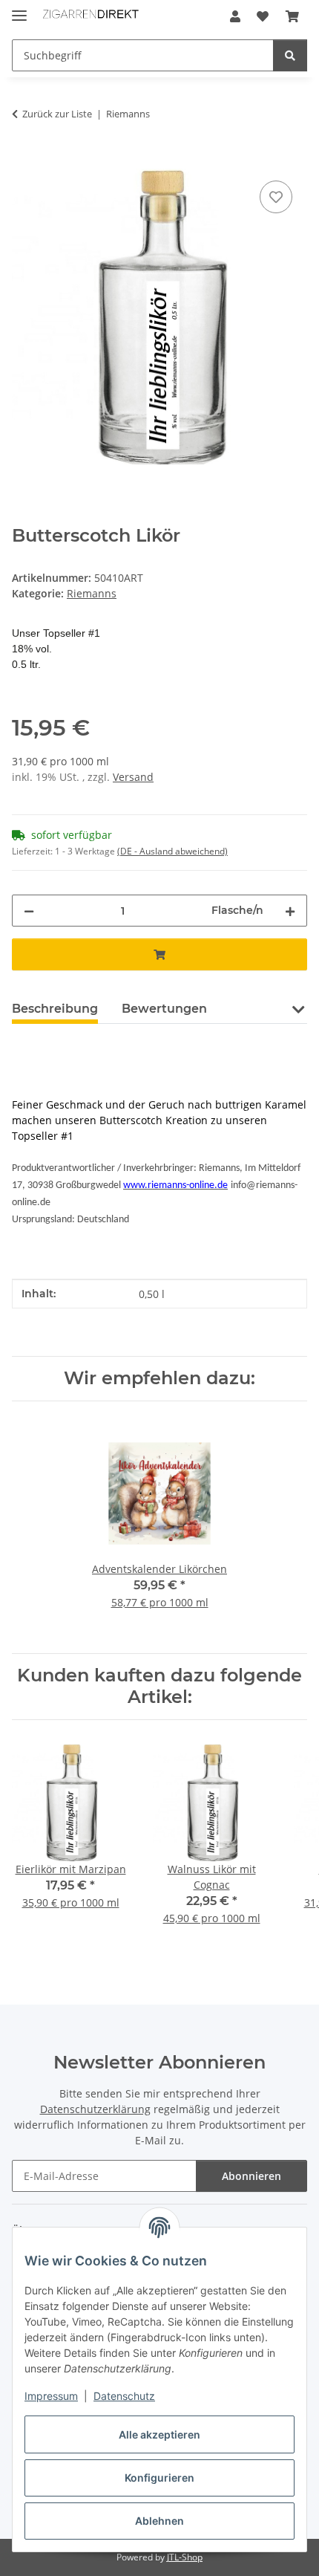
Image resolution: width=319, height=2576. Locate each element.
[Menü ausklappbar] (19, 9)
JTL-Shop (185, 2557)
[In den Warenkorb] (24, 160)
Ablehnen (159, 2521)
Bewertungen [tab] (164, 1009)
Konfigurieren (159, 2478)
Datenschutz (124, 2396)
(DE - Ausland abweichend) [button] (172, 851)
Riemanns (92, 593)
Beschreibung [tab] (55, 1009)
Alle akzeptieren (159, 2434)
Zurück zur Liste (57, 114)
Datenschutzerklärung (95, 2109)
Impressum (51, 2396)
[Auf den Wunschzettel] (276, 197)
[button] (235, 16)
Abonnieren (251, 2176)
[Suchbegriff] (290, 55)
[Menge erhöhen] (290, 911)
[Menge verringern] (29, 911)
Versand (133, 777)
